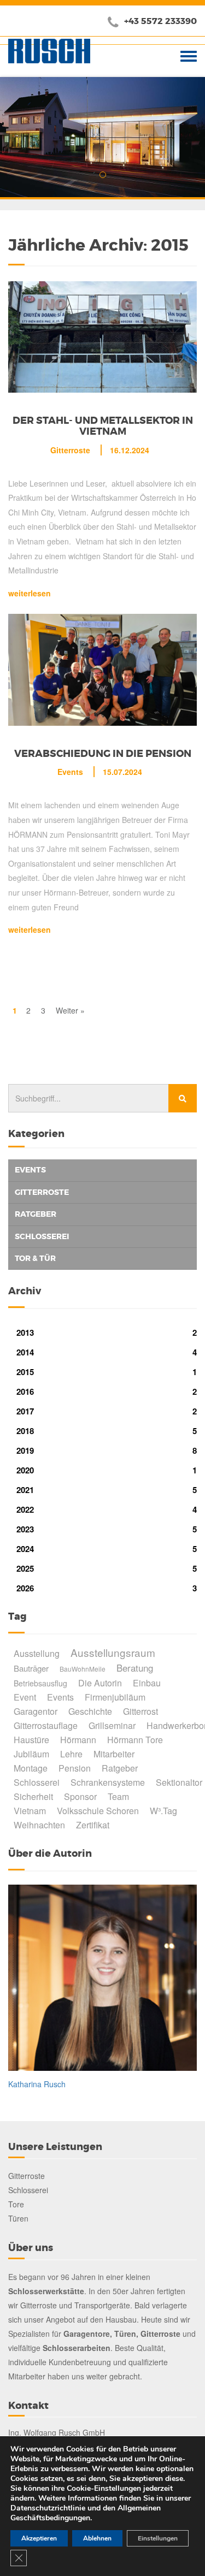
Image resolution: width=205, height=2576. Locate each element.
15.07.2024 (122, 772)
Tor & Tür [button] (35, 1258)
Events (70, 772)
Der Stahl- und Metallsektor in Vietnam (103, 426)
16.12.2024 (130, 450)
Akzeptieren (39, 2538)
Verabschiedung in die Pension (103, 754)
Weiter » (70, 1010)
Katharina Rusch (37, 2084)
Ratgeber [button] (36, 1214)
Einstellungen (158, 2538)
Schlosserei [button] (42, 1236)
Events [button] (30, 1170)
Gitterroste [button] (42, 1192)
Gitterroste (70, 450)
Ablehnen (97, 2538)
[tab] (102, 1170)
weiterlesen (30, 593)
